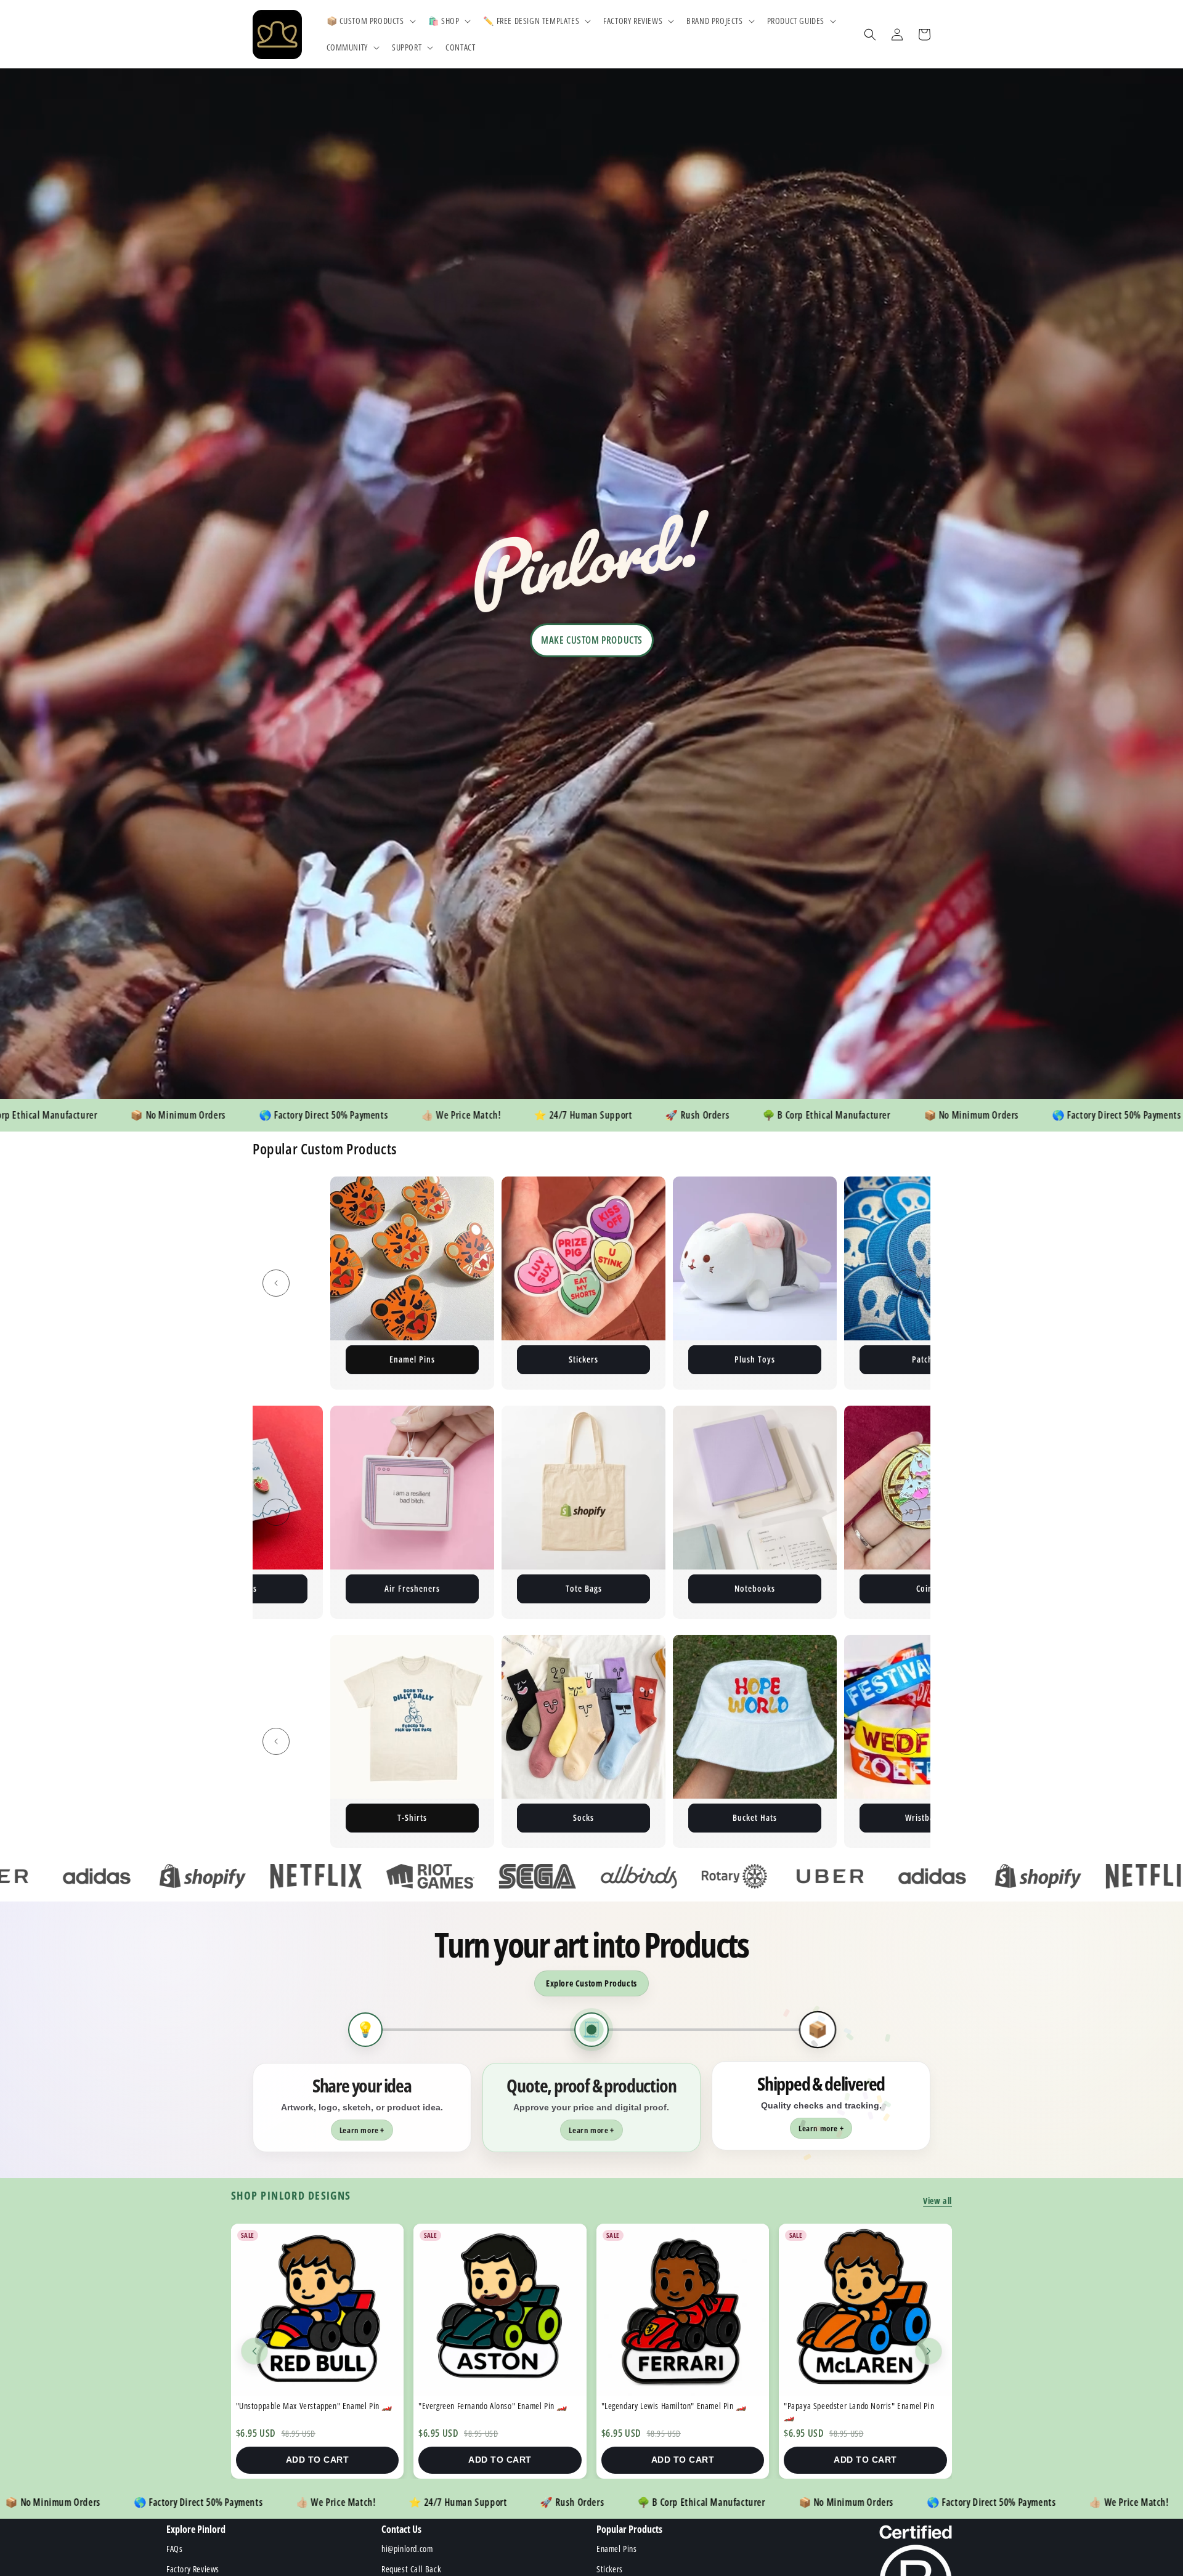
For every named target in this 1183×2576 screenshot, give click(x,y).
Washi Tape (584, 1817)
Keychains (413, 1359)
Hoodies (755, 1588)
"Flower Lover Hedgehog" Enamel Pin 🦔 (489, 2406)
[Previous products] (254, 2351)
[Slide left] (276, 1283)
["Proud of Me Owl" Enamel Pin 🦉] (685, 2310)
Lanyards (413, 1588)
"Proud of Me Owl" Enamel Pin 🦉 (661, 2406)
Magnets (755, 1359)
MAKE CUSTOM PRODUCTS (592, 640)
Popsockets (926, 1817)
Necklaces (413, 1817)
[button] (370, 21)
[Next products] (929, 2351)
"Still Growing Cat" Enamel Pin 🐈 (844, 2406)
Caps (755, 1817)
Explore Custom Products (591, 1983)
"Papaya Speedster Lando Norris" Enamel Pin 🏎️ (314, 2411)
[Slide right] (907, 1283)
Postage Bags (583, 1359)
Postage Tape (926, 1359)
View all (937, 2201)
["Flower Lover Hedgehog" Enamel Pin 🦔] (503, 2310)
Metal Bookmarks (584, 1588)
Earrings (927, 1588)
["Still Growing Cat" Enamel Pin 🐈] (868, 2310)
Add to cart (320, 2460)
